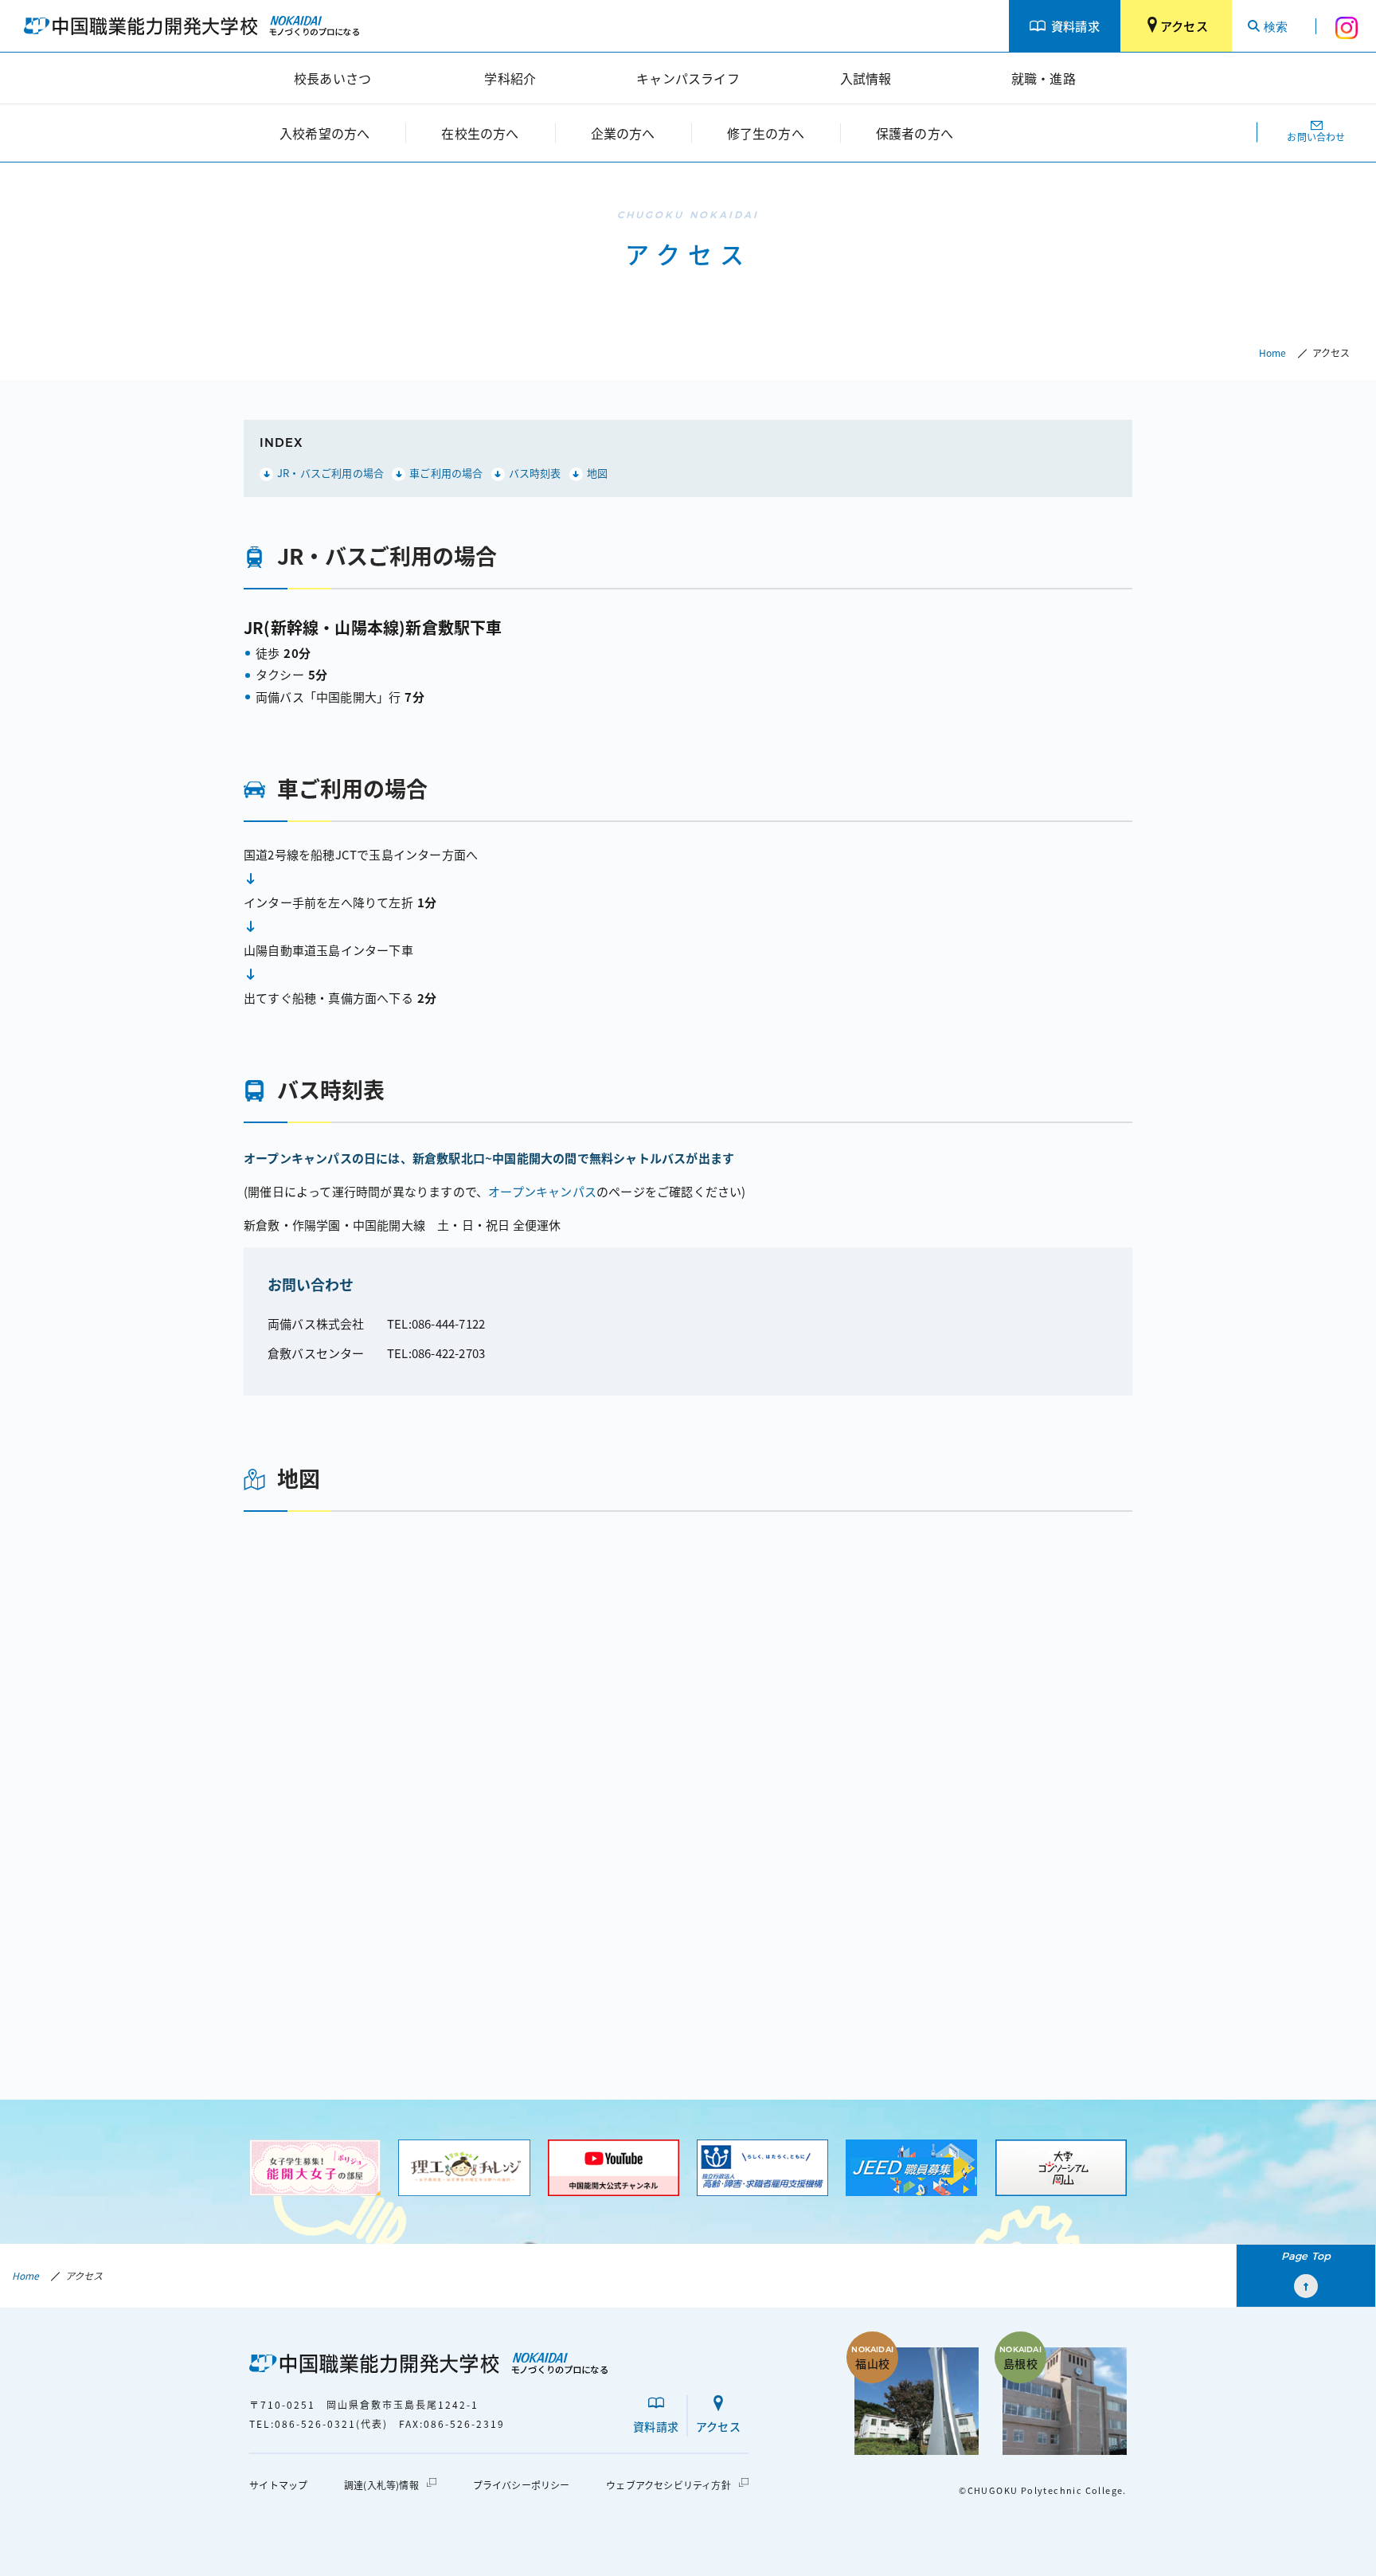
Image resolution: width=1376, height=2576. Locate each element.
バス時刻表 (535, 473)
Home (1272, 352)
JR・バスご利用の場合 (330, 473)
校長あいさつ (332, 78)
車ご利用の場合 (446, 473)
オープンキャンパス (542, 1191)
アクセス (1184, 25)
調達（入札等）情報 (381, 2485)
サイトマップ (278, 2485)
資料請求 (1075, 25)
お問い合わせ (1316, 137)
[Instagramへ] (1346, 26)
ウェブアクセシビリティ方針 (668, 2485)
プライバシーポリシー (522, 2485)
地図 (597, 473)
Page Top (1306, 2256)
